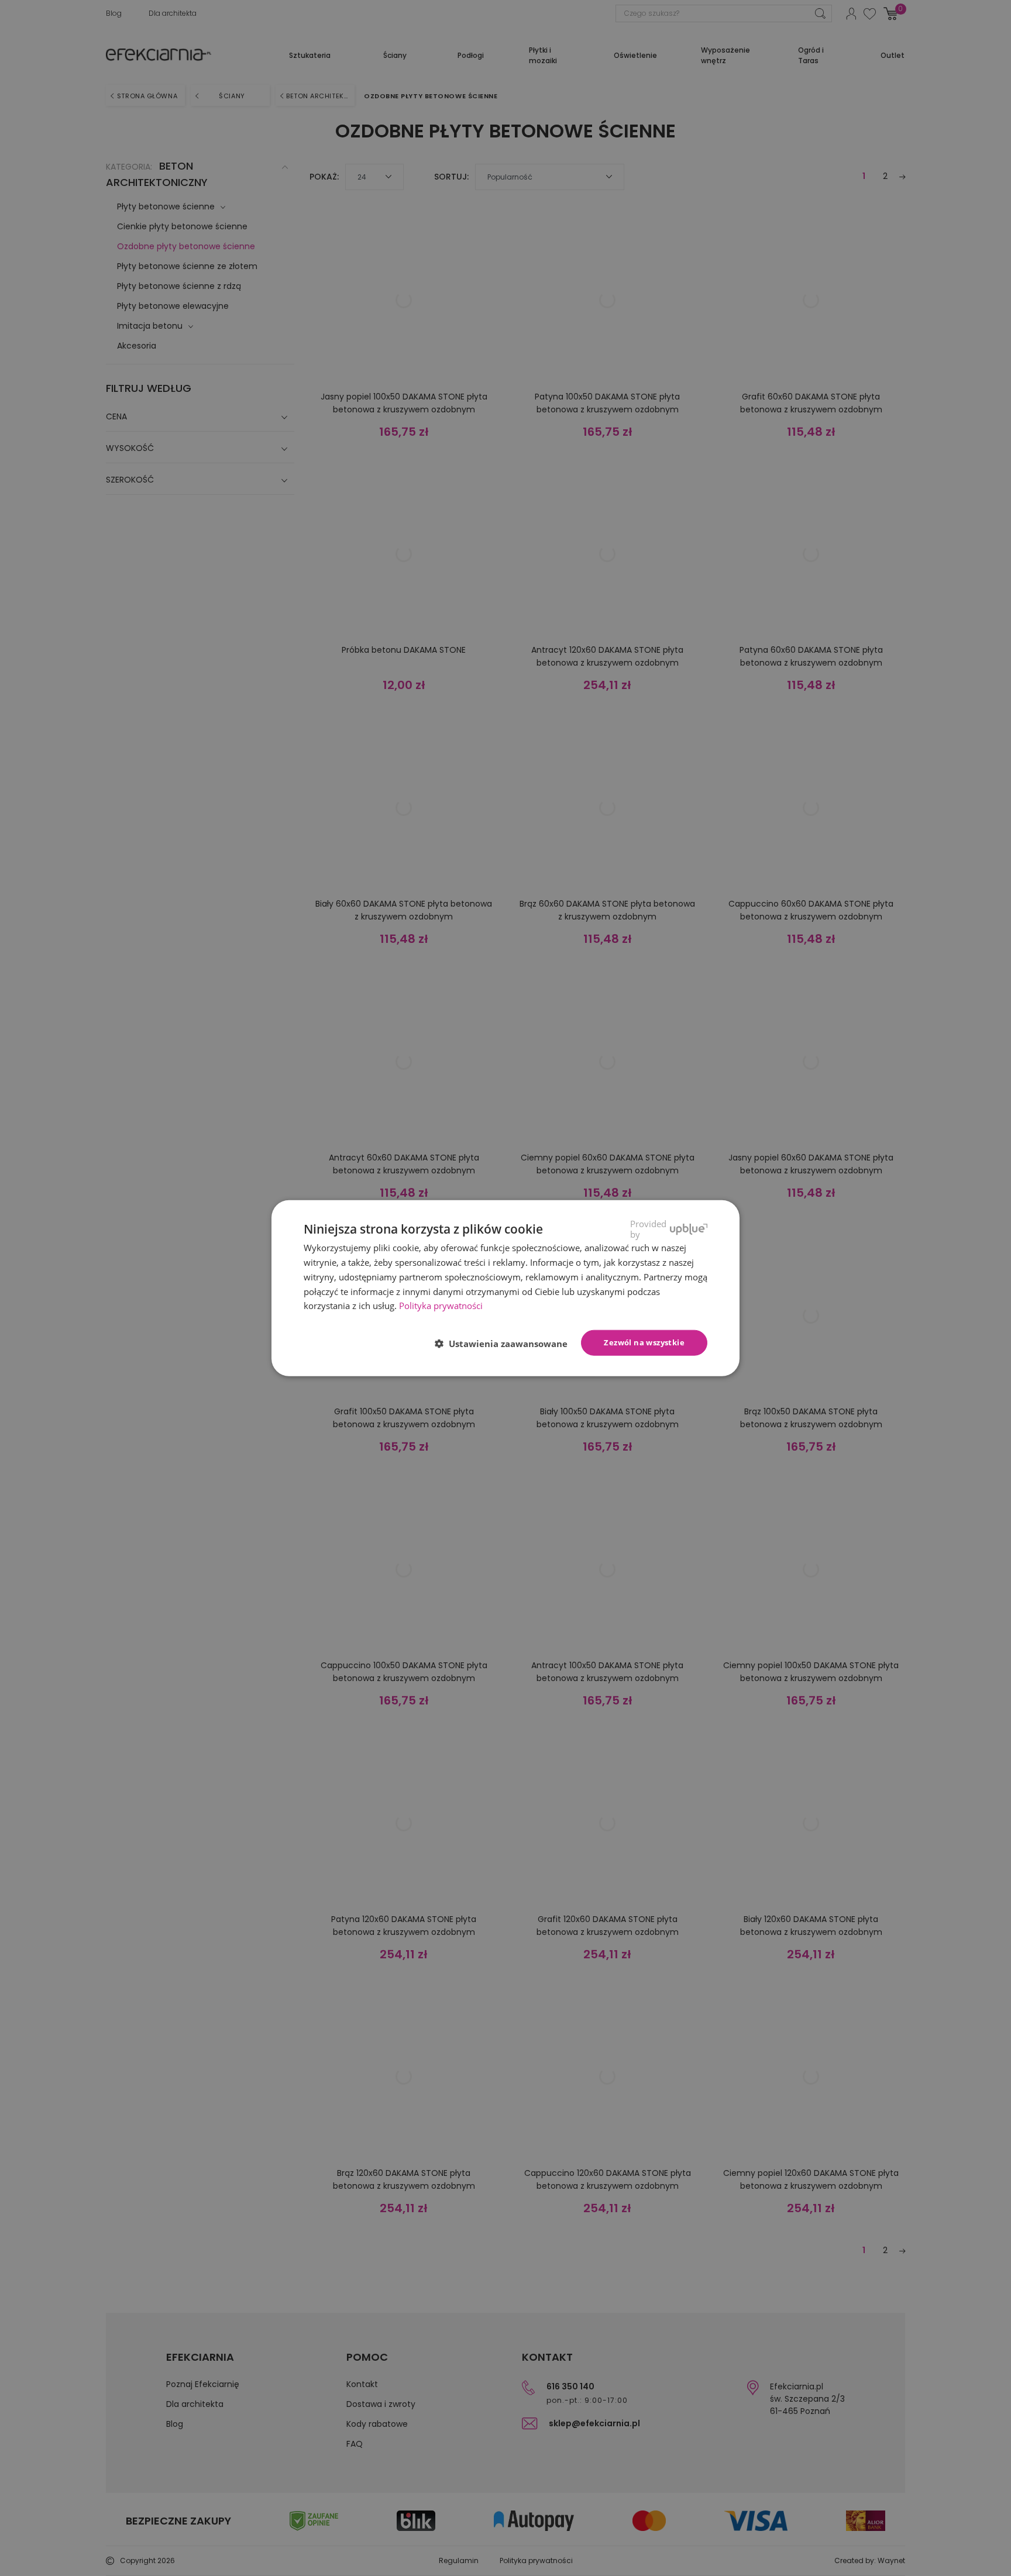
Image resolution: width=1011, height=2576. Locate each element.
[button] (506, 1344)
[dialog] (505, 1288)
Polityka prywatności (441, 1306)
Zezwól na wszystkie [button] (644, 1342)
